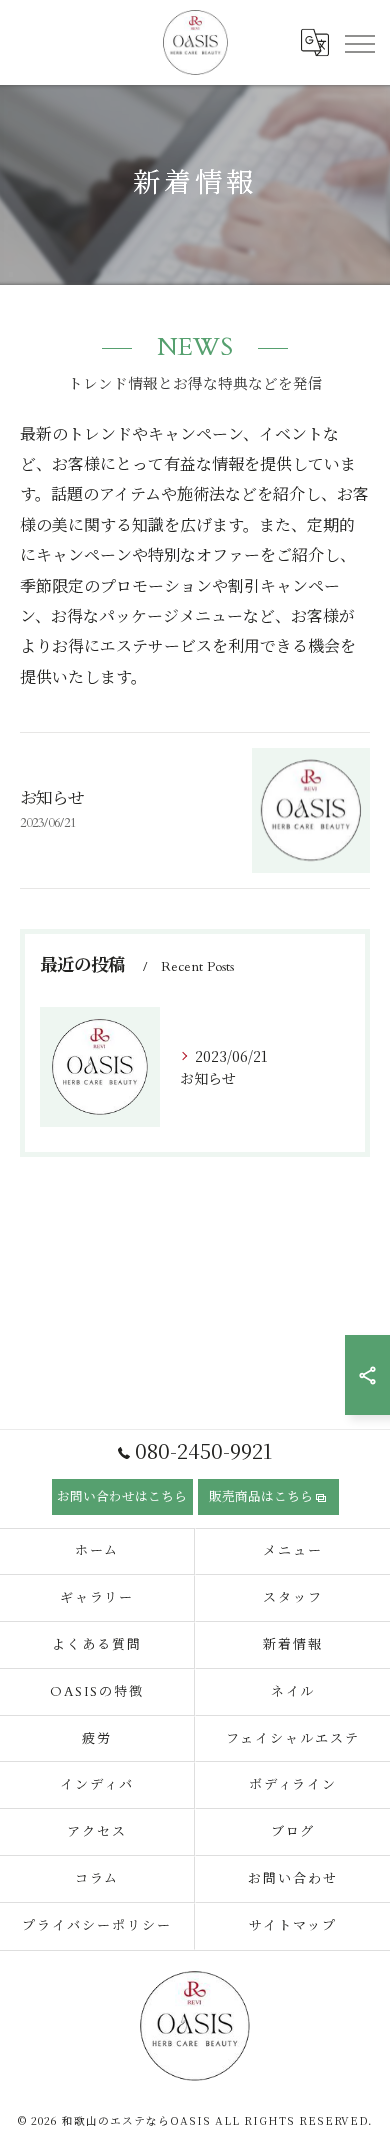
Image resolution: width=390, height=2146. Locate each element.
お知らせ (52, 799)
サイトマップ (293, 1926)
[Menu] (359, 42)
